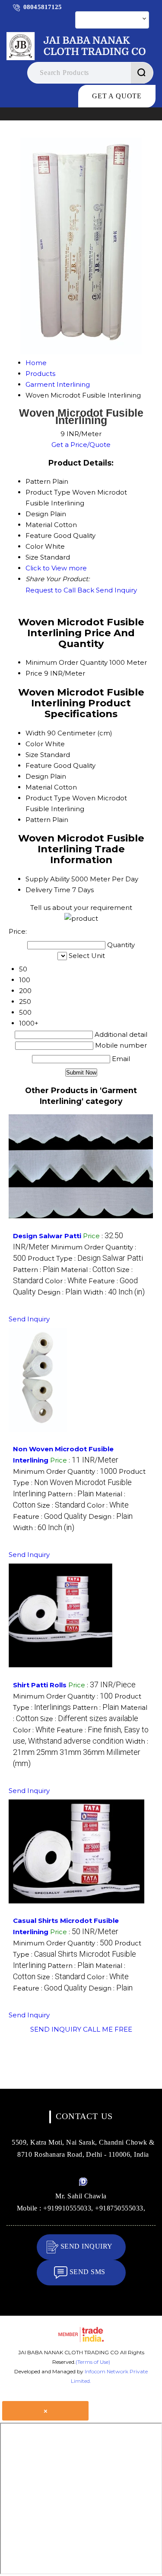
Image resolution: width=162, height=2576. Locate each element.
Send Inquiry (116, 590)
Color (34, 744)
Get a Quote (117, 96)
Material (39, 787)
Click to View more (56, 568)
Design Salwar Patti (47, 1236)
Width (35, 733)
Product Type (48, 798)
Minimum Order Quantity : (65, 1471)
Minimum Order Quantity (67, 662)
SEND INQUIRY (56, 2029)
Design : (60, 1292)
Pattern (38, 820)
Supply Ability (48, 879)
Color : (66, 1281)
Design (37, 776)
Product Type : (85, 1258)
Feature (39, 765)
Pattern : (36, 1270)
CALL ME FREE (108, 2029)
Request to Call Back (60, 590)
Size (32, 755)
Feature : (50, 1516)
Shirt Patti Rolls (40, 1685)
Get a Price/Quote (81, 445)
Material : (88, 1270)
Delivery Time (48, 890)
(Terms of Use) (93, 2362)
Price (34, 673)
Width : (114, 1292)
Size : (61, 1505)
